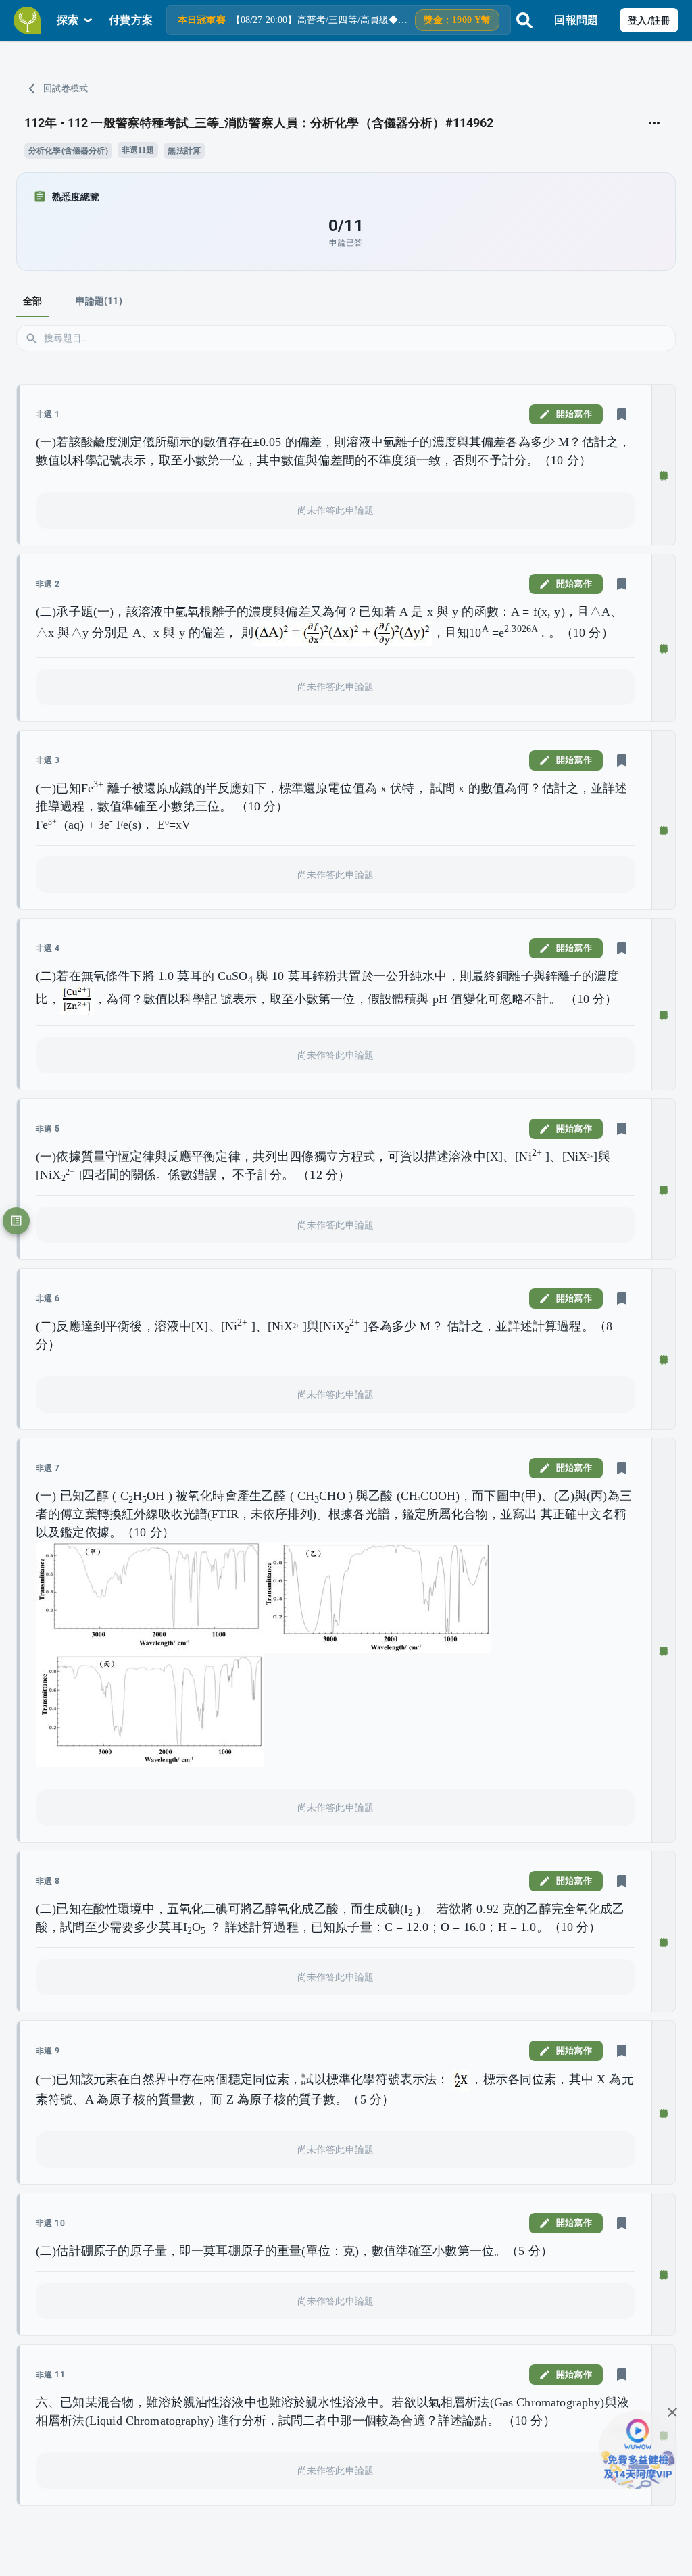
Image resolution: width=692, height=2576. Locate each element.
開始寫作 (574, 414)
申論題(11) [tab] (99, 301)
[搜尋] (524, 20)
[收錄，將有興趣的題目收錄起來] (622, 414)
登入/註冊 (649, 20)
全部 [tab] (32, 301)
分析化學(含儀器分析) (68, 151)
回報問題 (576, 20)
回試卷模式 (66, 88)
